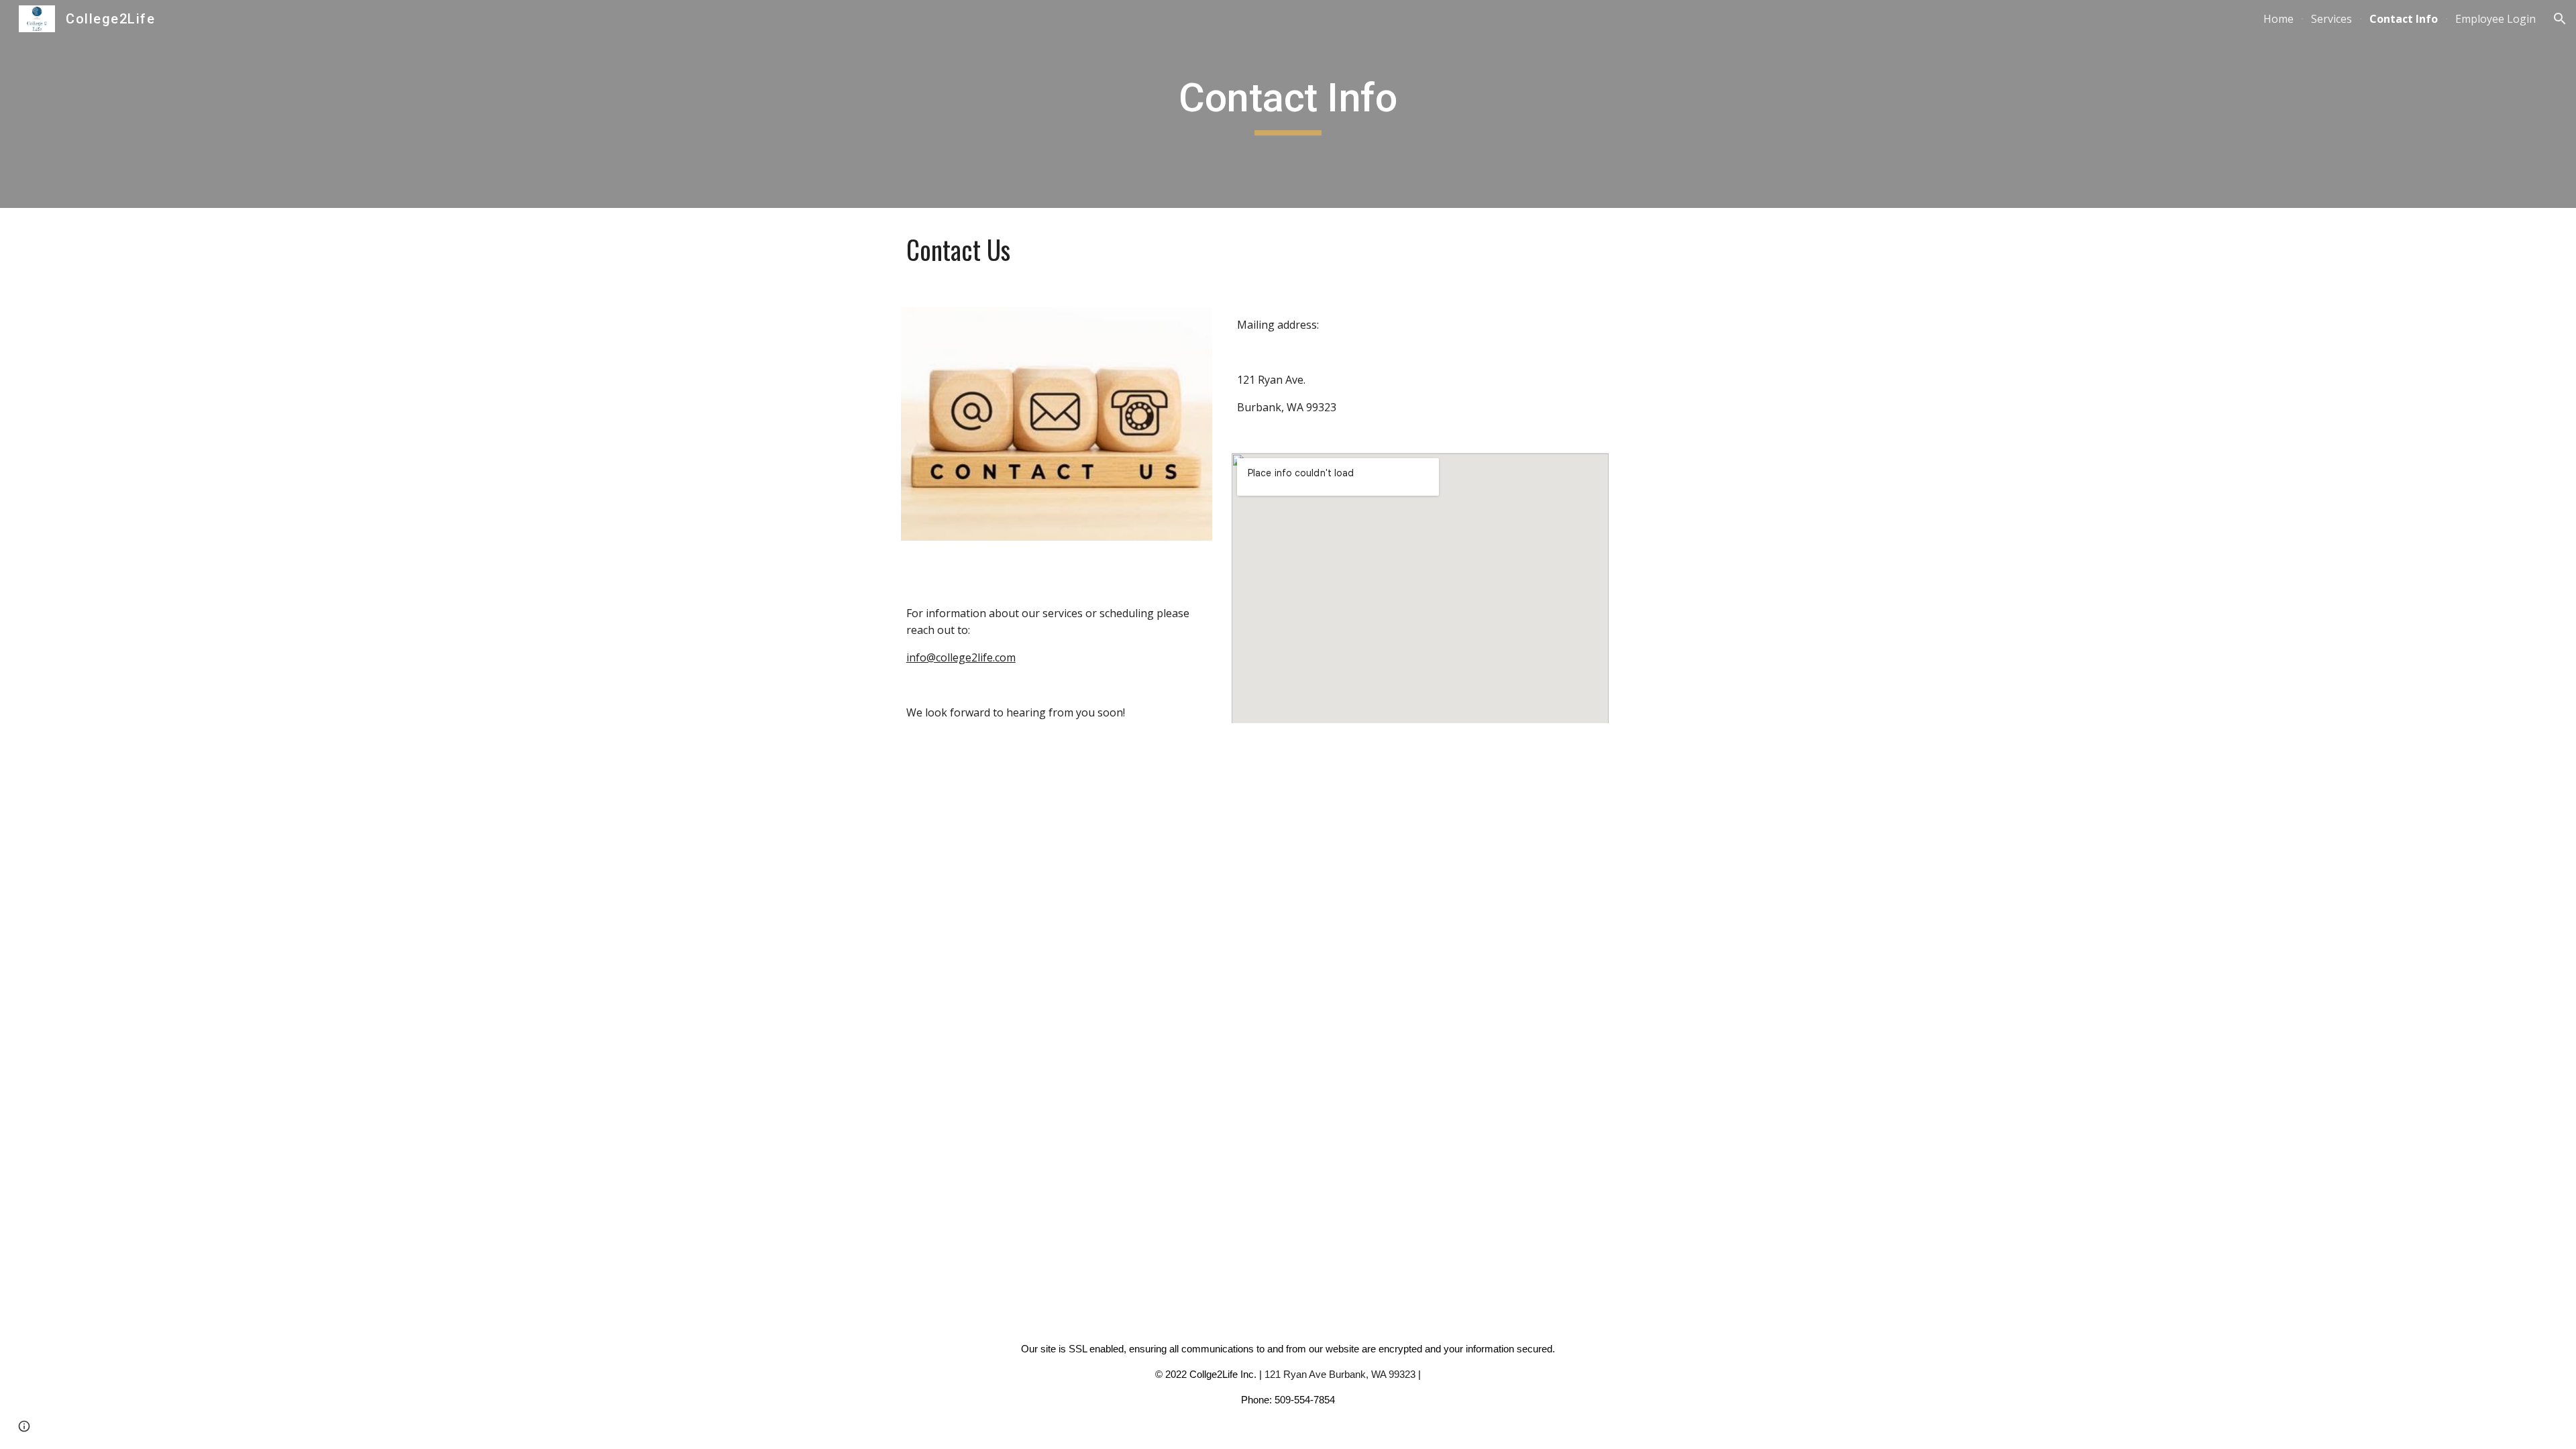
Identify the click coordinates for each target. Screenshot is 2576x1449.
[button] (2560, 19)
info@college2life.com (961, 657)
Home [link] (2278, 19)
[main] (1288, 104)
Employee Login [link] (2495, 19)
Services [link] (2331, 19)
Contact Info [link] (2404, 19)
